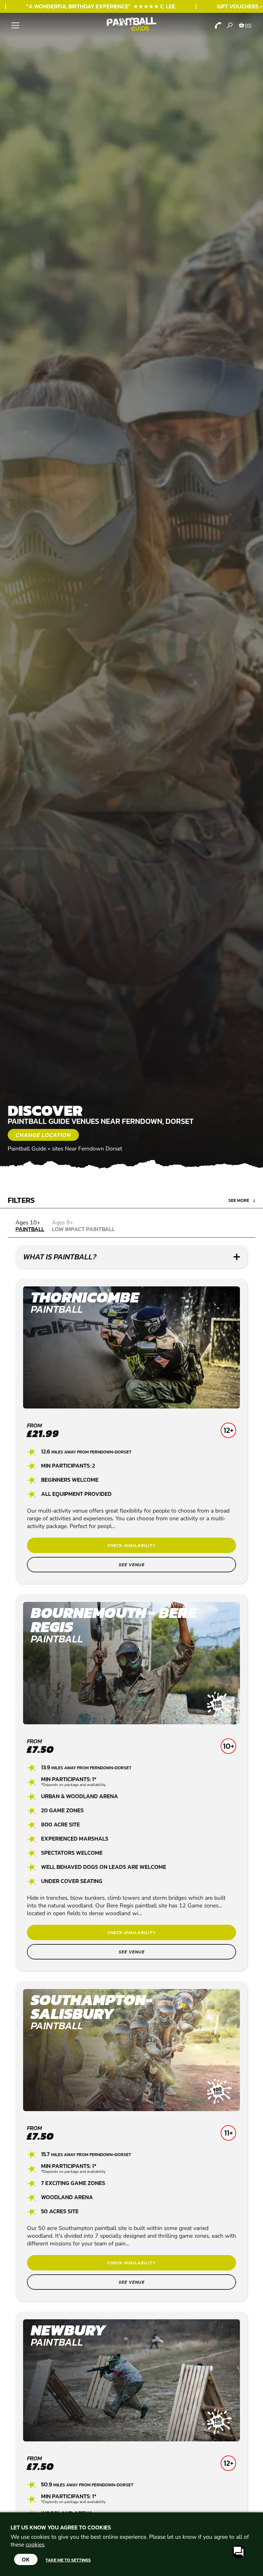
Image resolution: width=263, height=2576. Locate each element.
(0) (248, 26)
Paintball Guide (27, 1149)
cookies (35, 2545)
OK (26, 2559)
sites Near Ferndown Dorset (87, 1149)
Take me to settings (68, 2560)
